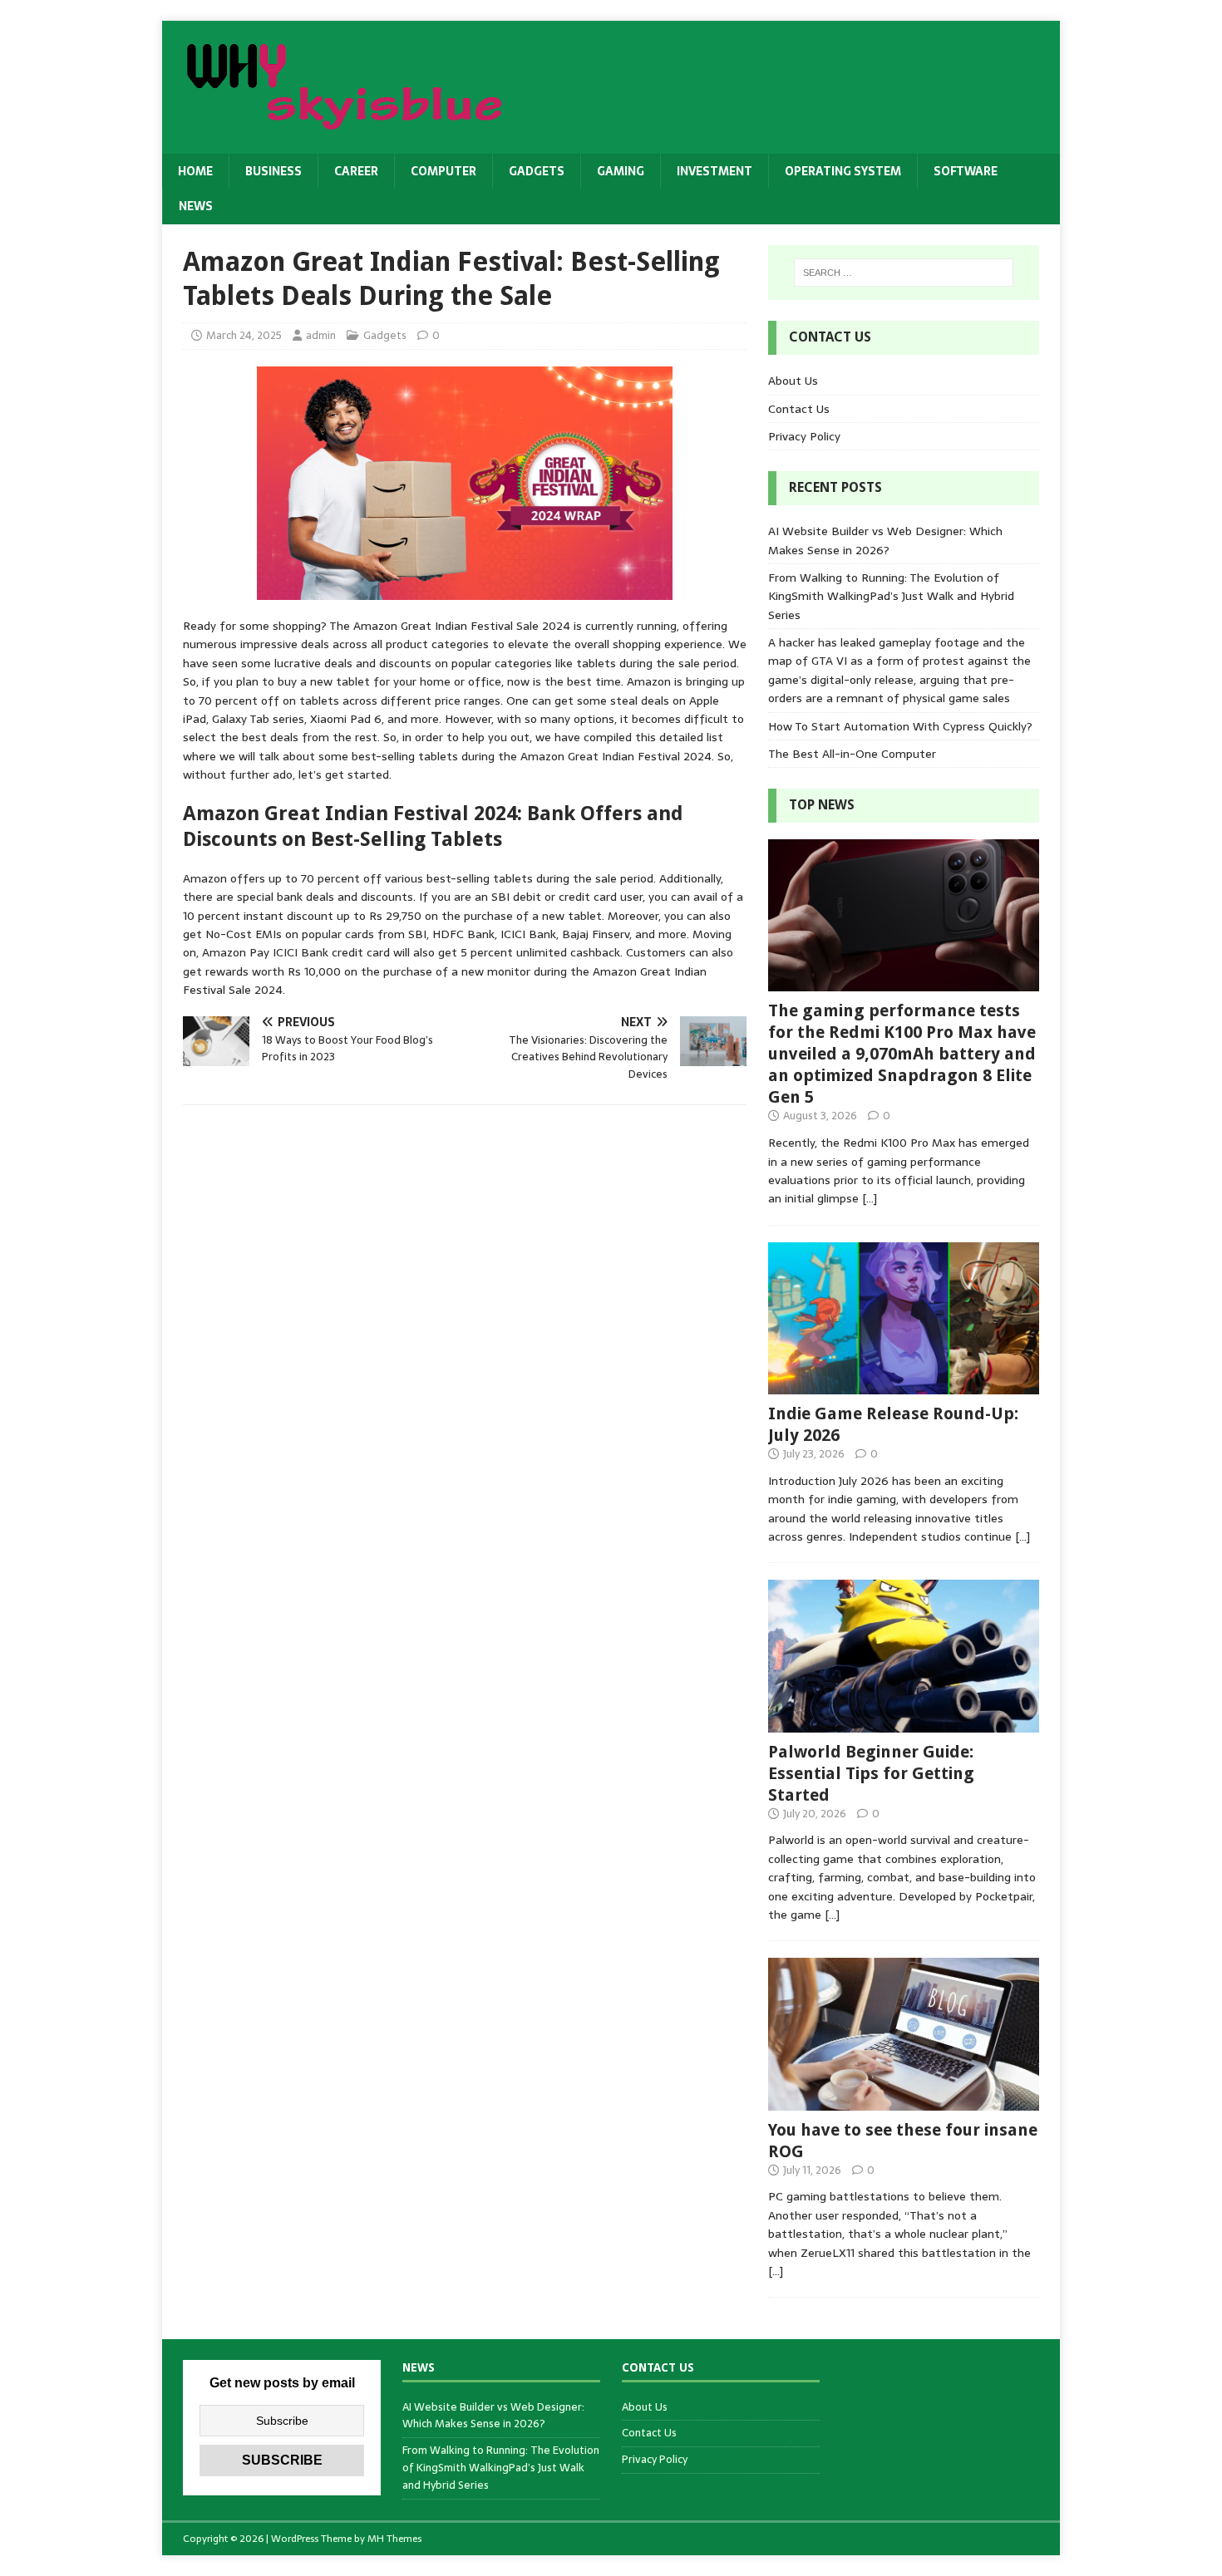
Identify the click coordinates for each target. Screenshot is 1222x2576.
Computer (443, 171)
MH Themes (394, 2539)
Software (966, 171)
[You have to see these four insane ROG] (904, 2101)
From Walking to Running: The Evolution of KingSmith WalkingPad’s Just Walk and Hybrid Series (891, 596)
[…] (870, 1198)
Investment (714, 171)
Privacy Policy (804, 436)
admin (321, 335)
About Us (793, 381)
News (196, 206)
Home (195, 171)
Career (356, 171)
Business (273, 171)
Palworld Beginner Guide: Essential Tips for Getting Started (871, 1773)
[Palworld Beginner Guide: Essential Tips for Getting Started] (904, 1723)
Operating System (843, 171)
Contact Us (799, 409)
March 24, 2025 (244, 335)
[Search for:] (904, 273)
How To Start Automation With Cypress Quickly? (900, 726)
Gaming (621, 171)
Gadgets (537, 171)
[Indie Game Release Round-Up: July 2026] (904, 1385)
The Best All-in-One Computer (852, 754)
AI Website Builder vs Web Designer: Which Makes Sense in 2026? (885, 540)
